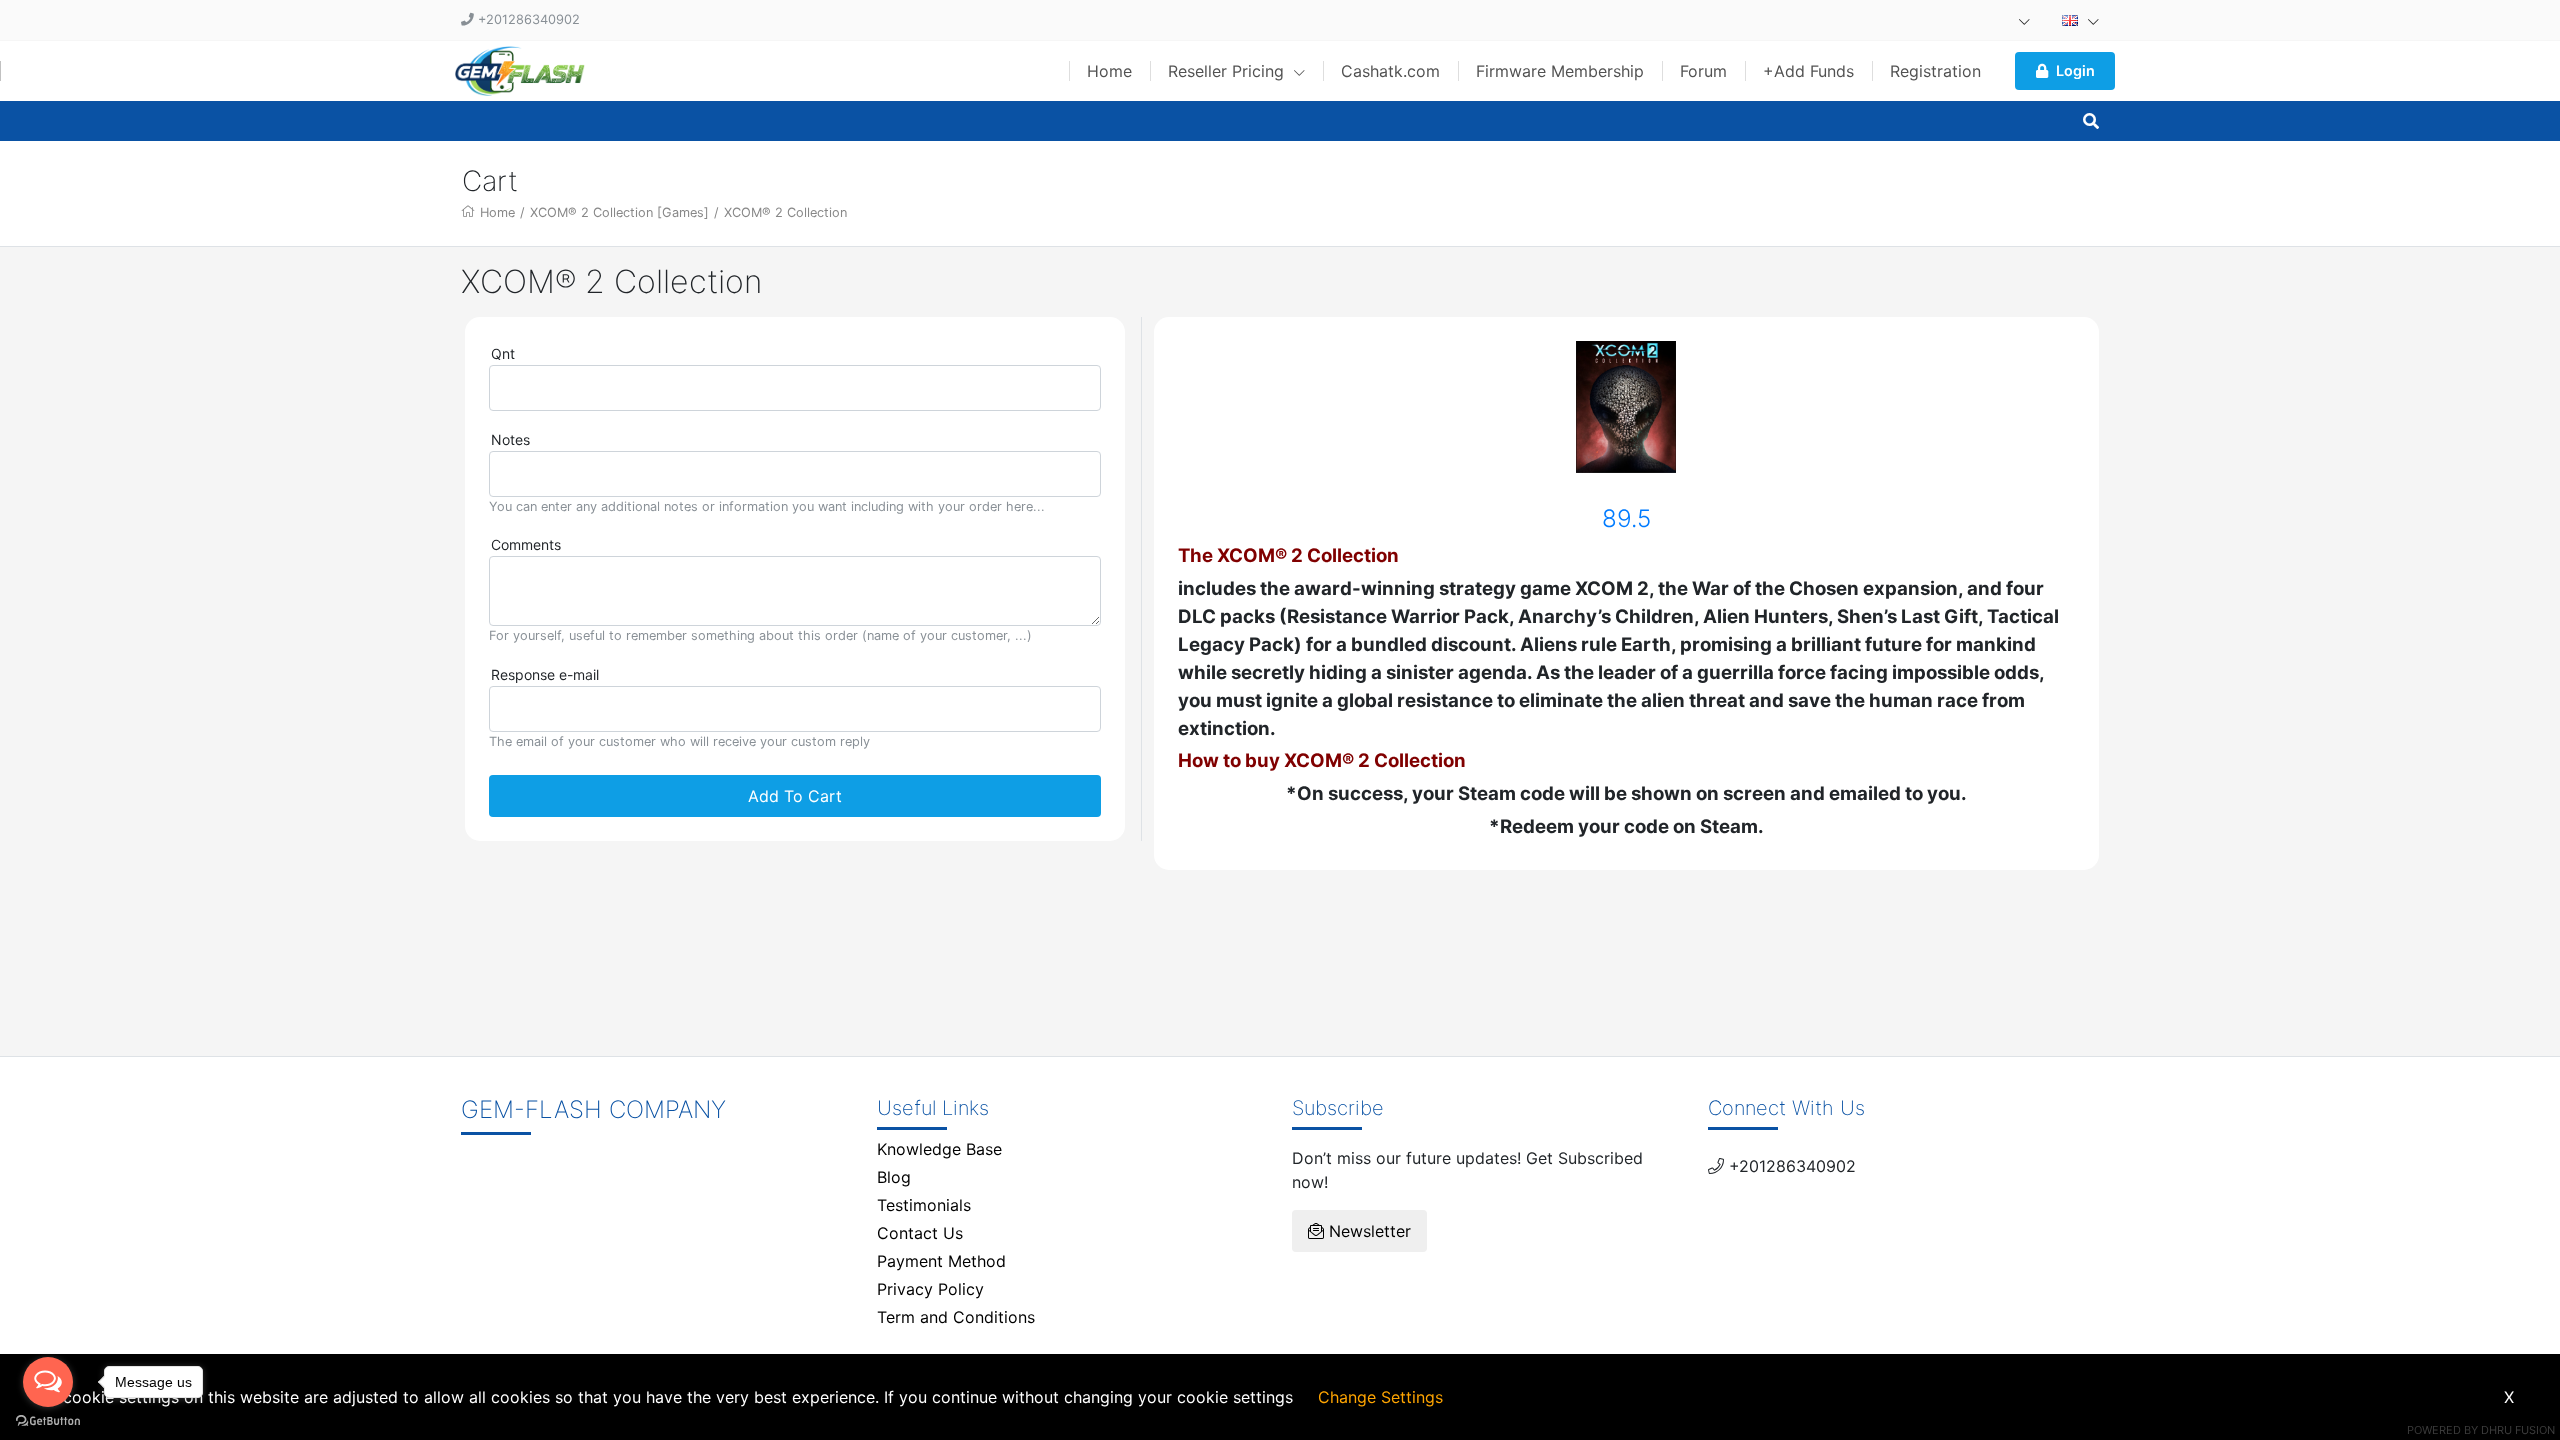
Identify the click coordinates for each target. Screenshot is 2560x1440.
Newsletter (1367, 1231)
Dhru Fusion (2518, 1430)
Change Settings (1380, 1397)
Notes (510, 439)
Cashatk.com (1390, 71)
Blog (894, 1177)
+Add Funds (1808, 71)
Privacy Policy (930, 1289)
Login (2075, 70)
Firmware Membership (1560, 71)
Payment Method (941, 1261)
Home (1109, 71)
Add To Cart (795, 796)
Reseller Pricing (1228, 71)
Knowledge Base (939, 1149)
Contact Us (920, 1233)
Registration (1935, 71)
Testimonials (924, 1205)
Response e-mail (545, 674)
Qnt (503, 353)
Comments (526, 544)
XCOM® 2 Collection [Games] (619, 212)
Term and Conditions (956, 1317)
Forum (1703, 71)
